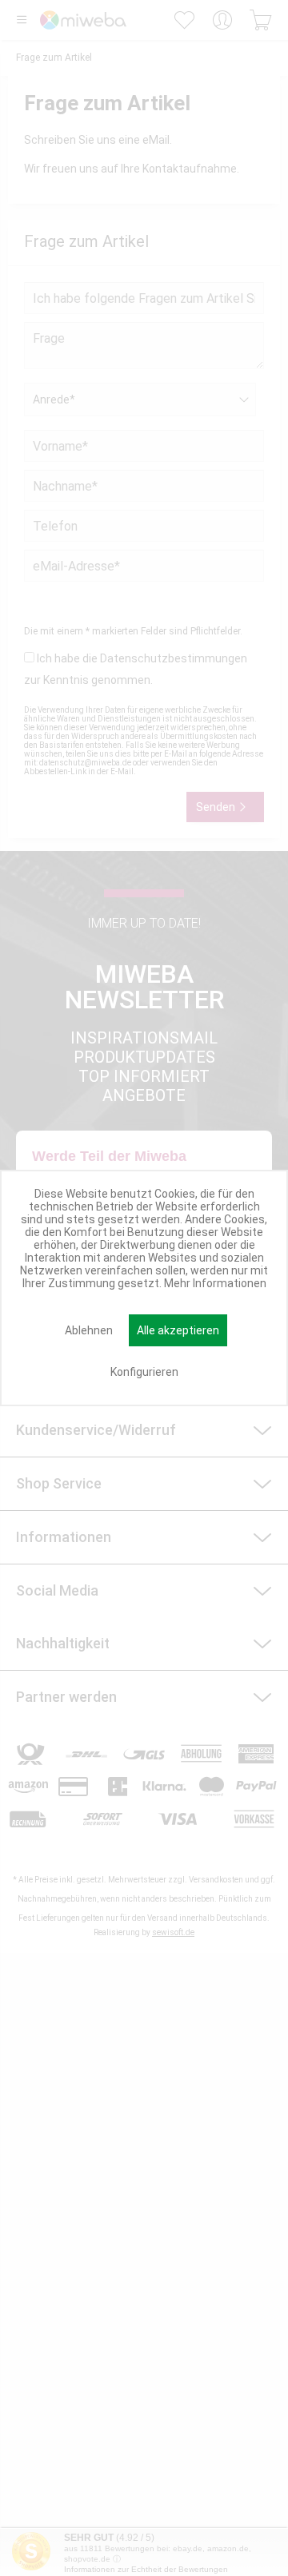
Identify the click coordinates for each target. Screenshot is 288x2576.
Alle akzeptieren (178, 1330)
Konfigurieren (144, 1372)
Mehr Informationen (215, 1283)
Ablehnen (89, 1330)
